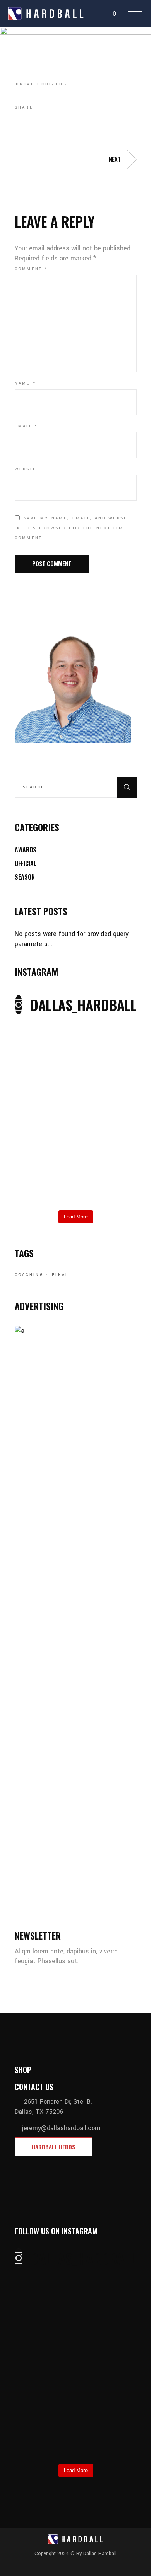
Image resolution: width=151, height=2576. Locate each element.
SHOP (23, 2070)
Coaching (29, 1275)
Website (27, 469)
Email (26, 426)
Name (26, 383)
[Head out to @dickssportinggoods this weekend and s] (76, 1180)
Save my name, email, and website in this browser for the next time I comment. (74, 528)
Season (25, 877)
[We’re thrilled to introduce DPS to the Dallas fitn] (76, 1097)
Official (26, 863)
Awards (26, 850)
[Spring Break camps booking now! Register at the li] (76, 1029)
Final (60, 1275)
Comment (32, 269)
